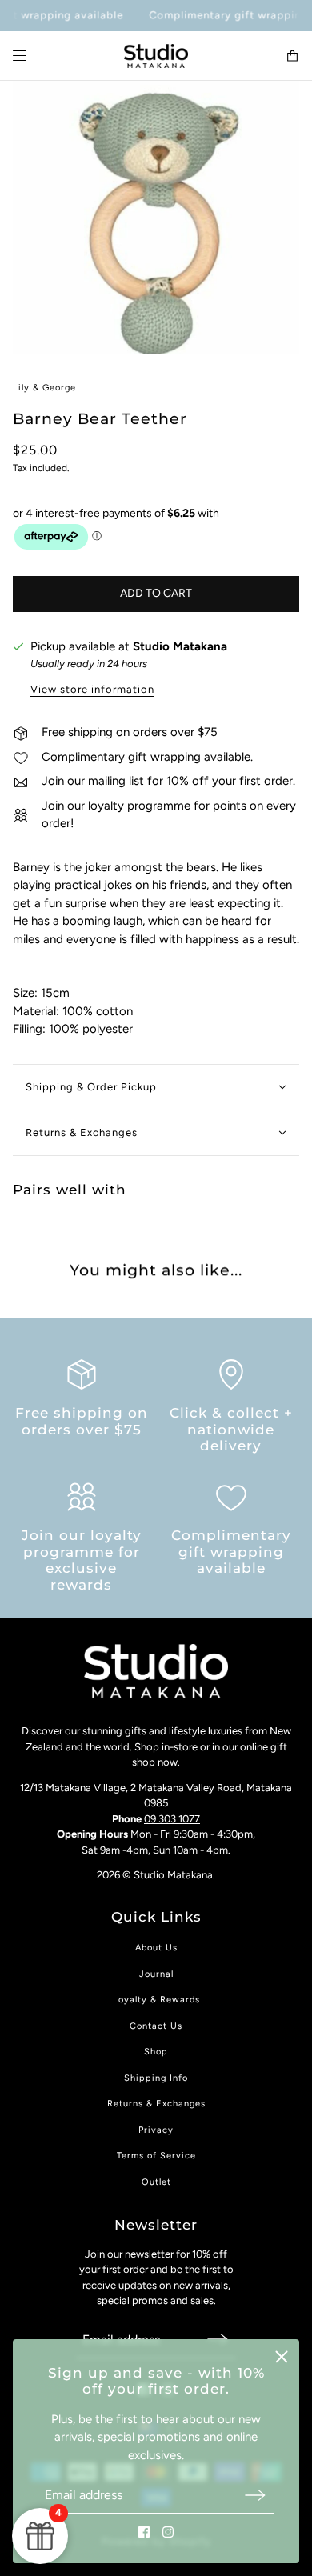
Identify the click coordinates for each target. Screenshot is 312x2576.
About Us (156, 1948)
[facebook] (144, 2532)
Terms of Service (156, 2156)
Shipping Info (156, 2078)
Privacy (156, 2130)
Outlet (156, 2182)
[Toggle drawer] (20, 56)
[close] (282, 2357)
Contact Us (156, 2026)
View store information (92, 690)
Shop (156, 2052)
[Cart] (292, 56)
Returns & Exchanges (156, 2104)
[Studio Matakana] (156, 56)
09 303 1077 (172, 1819)
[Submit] (255, 2495)
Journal (156, 1974)
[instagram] (168, 2532)
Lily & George (44, 388)
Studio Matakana (180, 646)
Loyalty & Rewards (156, 2000)
